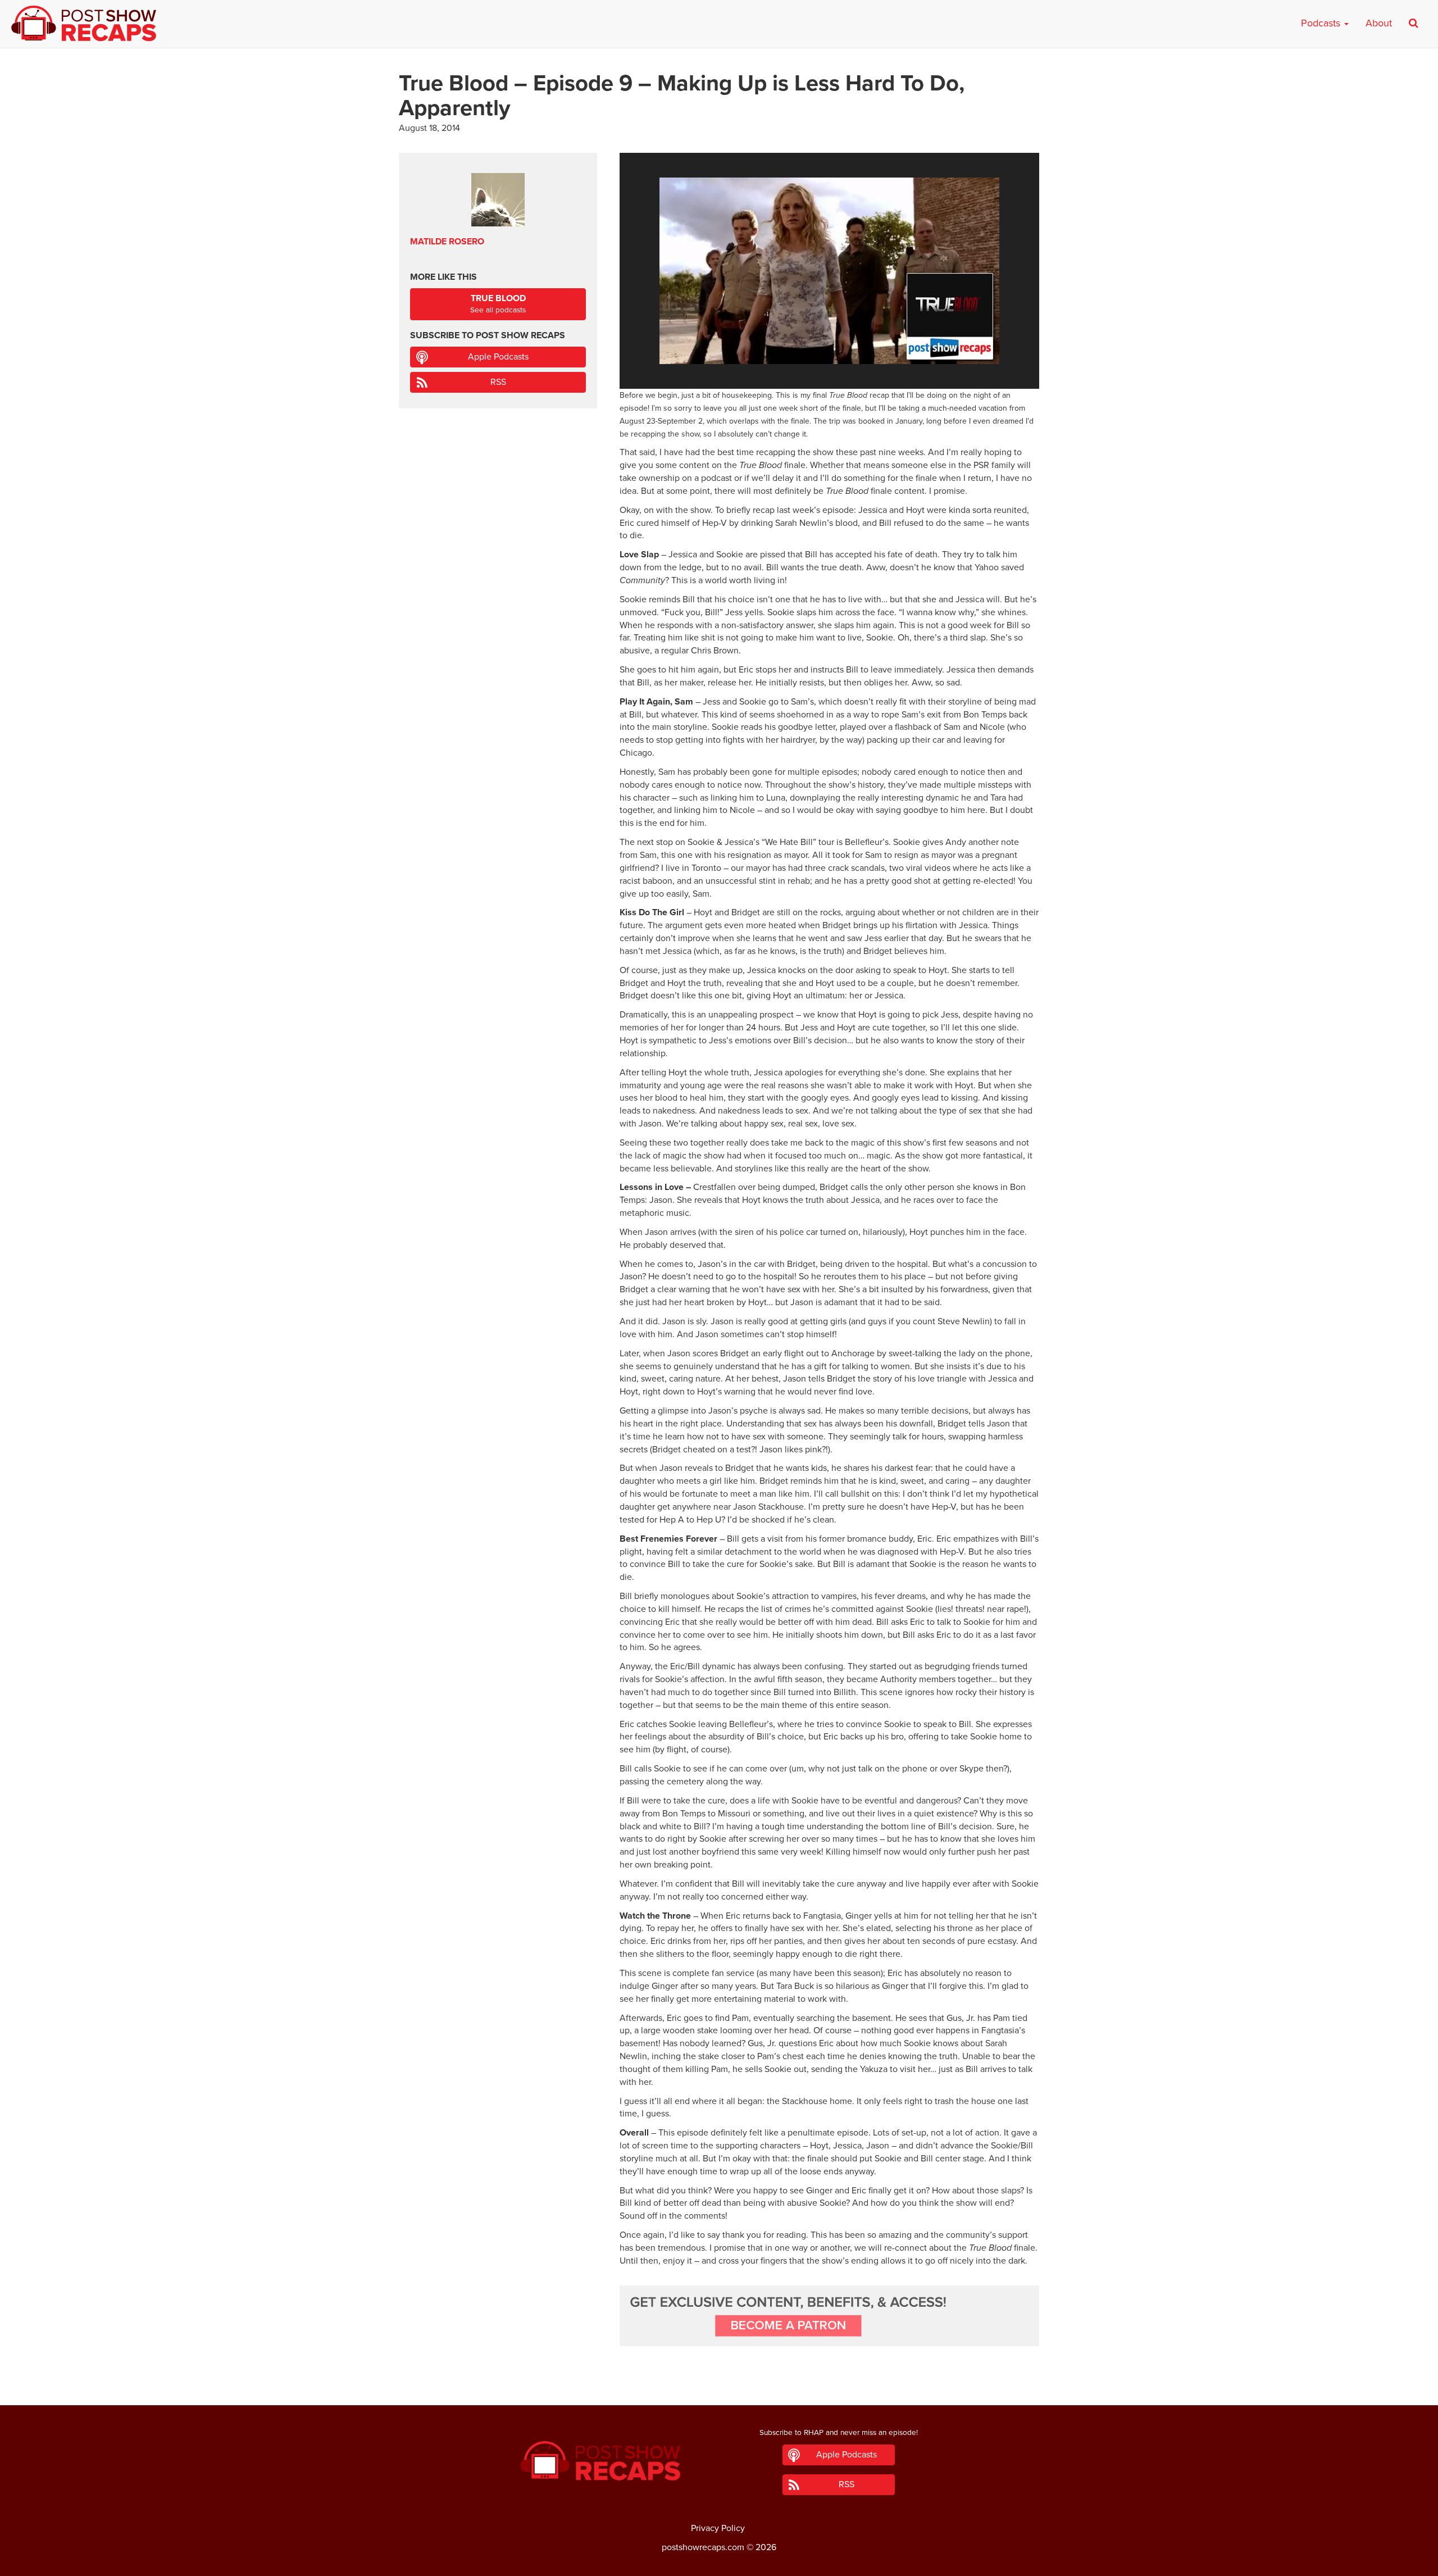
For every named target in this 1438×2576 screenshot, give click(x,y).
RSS (498, 382)
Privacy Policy (718, 2528)
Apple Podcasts (498, 357)
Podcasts (1322, 23)
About (1379, 23)
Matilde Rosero (447, 242)
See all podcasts (498, 304)
